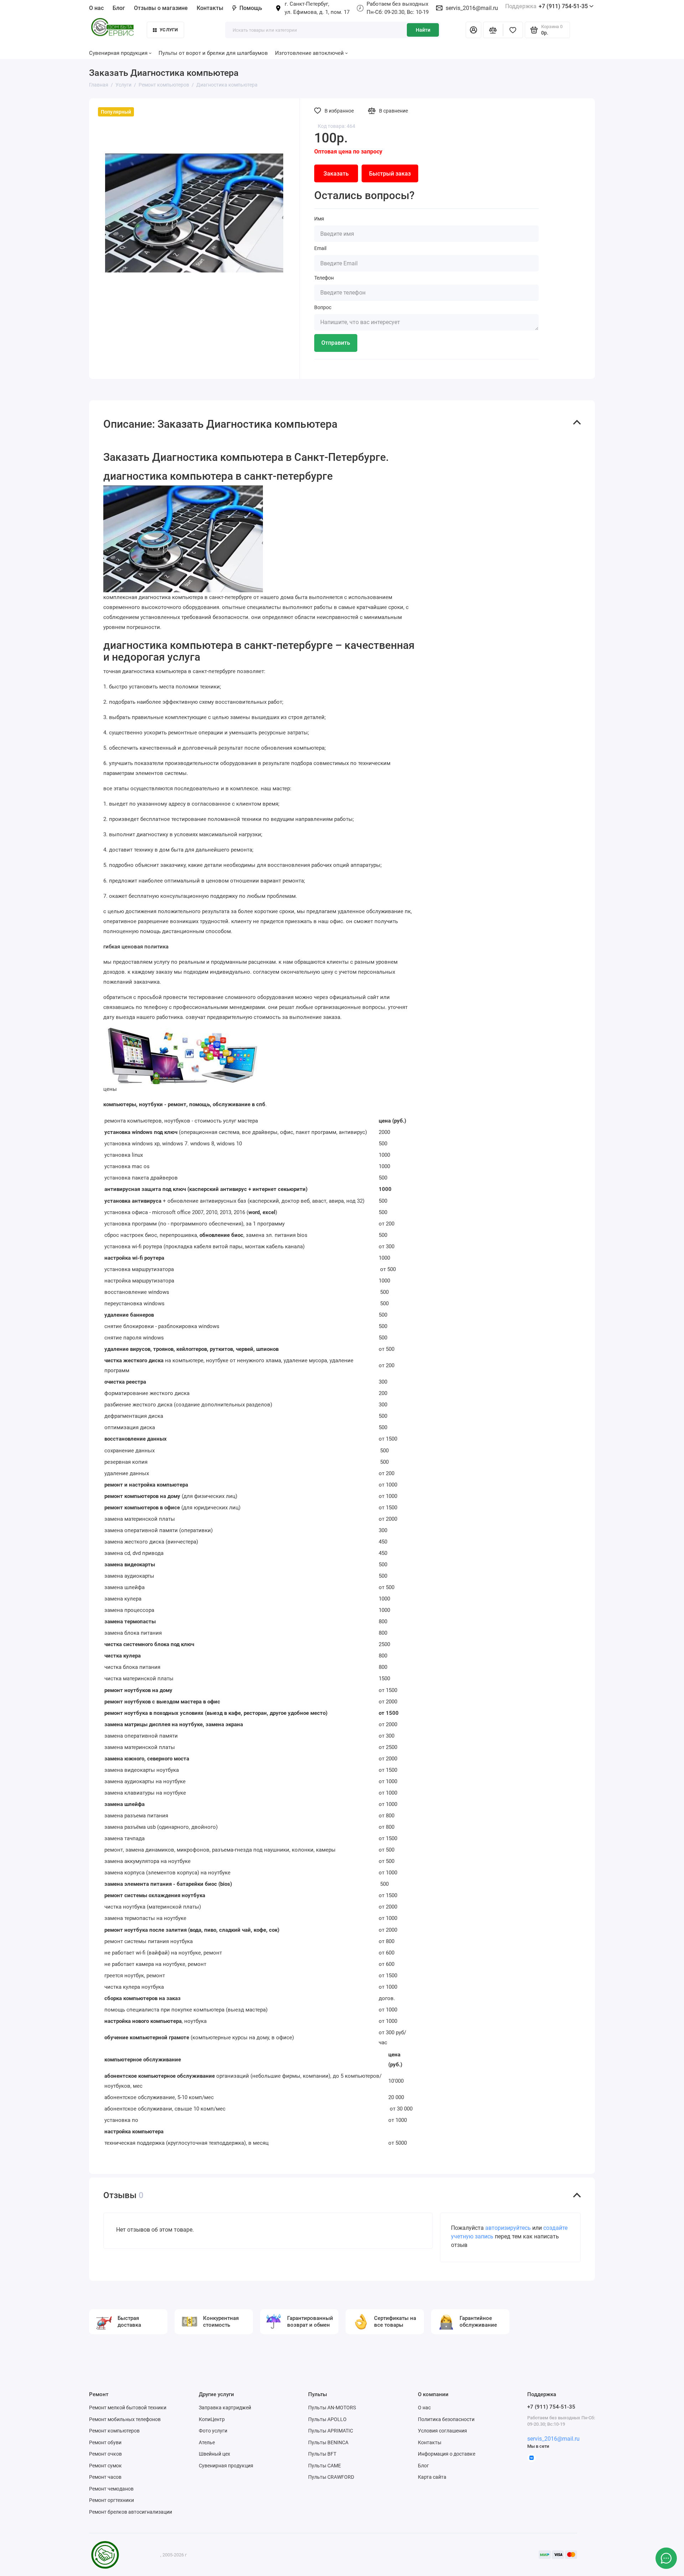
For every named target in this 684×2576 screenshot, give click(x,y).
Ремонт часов (105, 2477)
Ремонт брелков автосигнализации (131, 2512)
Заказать (336, 174)
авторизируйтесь (508, 2228)
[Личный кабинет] (473, 30)
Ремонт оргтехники (112, 2500)
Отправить (336, 343)
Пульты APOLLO (327, 2419)
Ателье (207, 2442)
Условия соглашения (442, 2431)
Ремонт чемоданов (111, 2489)
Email (320, 248)
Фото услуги (213, 2431)
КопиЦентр (212, 2419)
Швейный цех (214, 2454)
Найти (423, 30)
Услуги (169, 30)
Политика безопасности (446, 2419)
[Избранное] (513, 30)
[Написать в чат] (666, 2558)
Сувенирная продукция (226, 2466)
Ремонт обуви (105, 2442)
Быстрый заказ (390, 174)
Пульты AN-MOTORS (332, 2408)
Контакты (210, 8)
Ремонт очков (105, 2454)
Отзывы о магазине (161, 8)
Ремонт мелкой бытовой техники (128, 2408)
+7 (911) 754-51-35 (546, 6)
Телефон (324, 278)
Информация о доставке (447, 2454)
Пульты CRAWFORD (331, 2477)
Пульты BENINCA (328, 2442)
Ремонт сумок (105, 2466)
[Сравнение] (493, 30)
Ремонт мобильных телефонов (125, 2419)
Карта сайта (432, 2477)
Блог (119, 8)
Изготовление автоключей (309, 53)
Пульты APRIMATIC (331, 2431)
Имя (319, 219)
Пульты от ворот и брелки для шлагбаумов (213, 53)
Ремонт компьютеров (114, 2431)
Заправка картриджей (225, 2408)
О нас (424, 2408)
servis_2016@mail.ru (472, 8)
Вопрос (323, 307)
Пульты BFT (322, 2454)
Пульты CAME (325, 2466)
